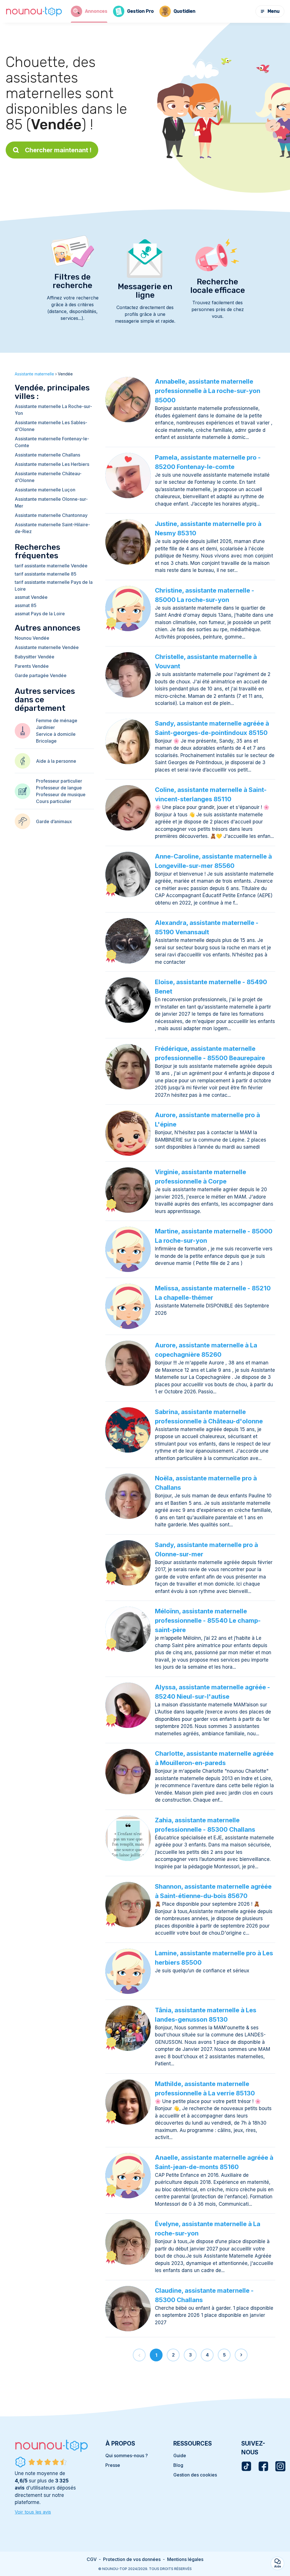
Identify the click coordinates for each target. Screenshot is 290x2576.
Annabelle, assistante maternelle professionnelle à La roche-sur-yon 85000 (208, 391)
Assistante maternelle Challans (47, 455)
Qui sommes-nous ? (127, 2455)
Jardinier (45, 727)
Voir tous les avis (33, 2512)
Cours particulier (54, 801)
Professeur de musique (61, 794)
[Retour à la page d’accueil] (34, 11)
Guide (180, 2455)
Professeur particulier (59, 781)
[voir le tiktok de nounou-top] (246, 2466)
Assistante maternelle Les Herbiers (52, 464)
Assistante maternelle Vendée (47, 647)
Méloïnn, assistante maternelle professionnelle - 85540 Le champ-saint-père (208, 1620)
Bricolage (46, 741)
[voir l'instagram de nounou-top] (280, 2466)
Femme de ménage (57, 720)
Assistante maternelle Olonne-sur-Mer (51, 502)
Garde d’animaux (54, 821)
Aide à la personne (56, 761)
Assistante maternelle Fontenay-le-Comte (52, 442)
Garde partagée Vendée (41, 675)
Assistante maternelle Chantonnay (51, 515)
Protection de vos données (132, 2559)
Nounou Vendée (32, 638)
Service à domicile (56, 734)
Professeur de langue (59, 788)
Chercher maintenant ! (58, 150)
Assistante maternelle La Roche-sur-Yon (53, 410)
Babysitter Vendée (35, 657)
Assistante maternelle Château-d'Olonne (48, 477)
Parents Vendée (32, 666)
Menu (274, 11)
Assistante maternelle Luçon (45, 490)
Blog (178, 2465)
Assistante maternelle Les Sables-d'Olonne (51, 426)
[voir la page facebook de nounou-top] (263, 2466)
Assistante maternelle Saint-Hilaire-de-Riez (52, 528)
